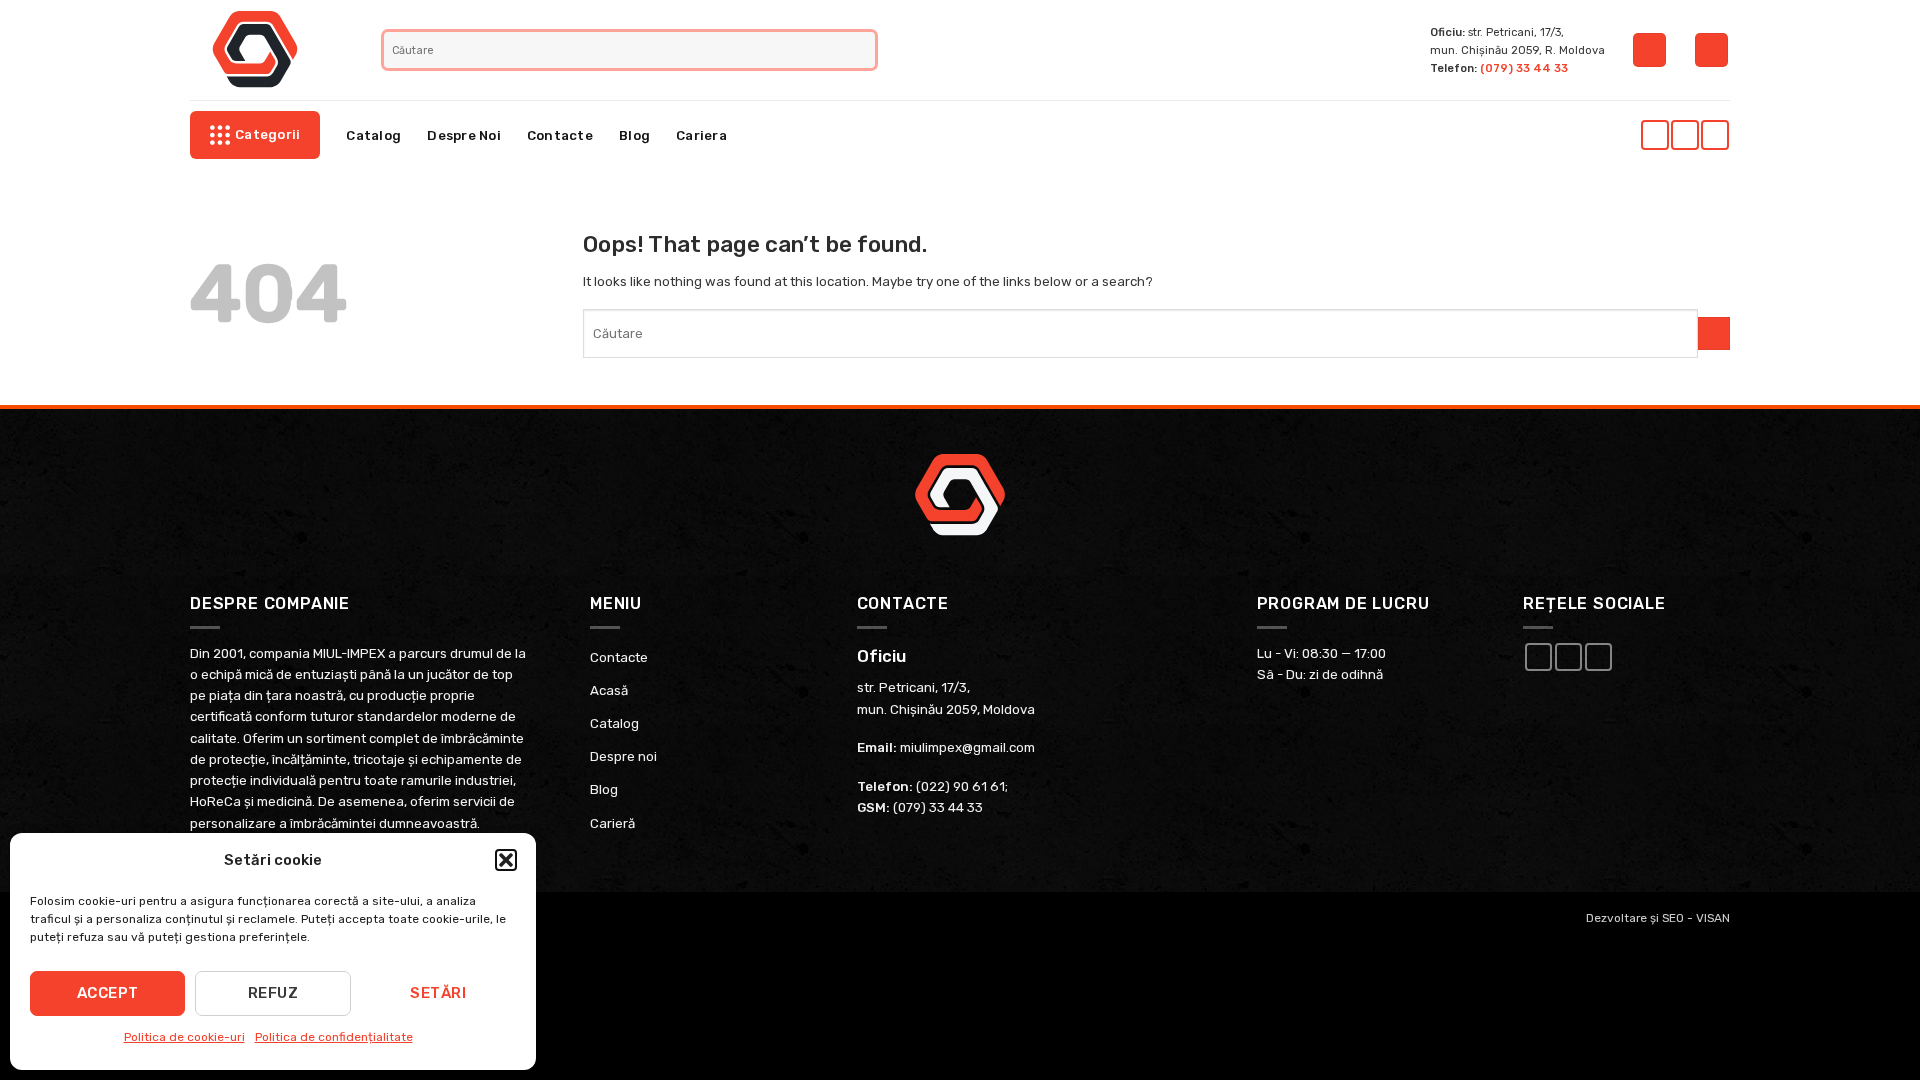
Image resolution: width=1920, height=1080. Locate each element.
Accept (108, 993)
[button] (506, 860)
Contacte (560, 135)
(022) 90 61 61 (960, 786)
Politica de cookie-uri (184, 1037)
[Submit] (862, 50)
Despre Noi (464, 135)
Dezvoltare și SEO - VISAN (1658, 918)
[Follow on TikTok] (1714, 135)
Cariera (701, 135)
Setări (438, 993)
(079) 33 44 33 (1524, 68)
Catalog (373, 135)
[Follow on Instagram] (1684, 135)
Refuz (273, 993)
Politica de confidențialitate (334, 1037)
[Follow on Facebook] (1654, 135)
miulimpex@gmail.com (967, 747)
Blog (634, 135)
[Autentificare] (1649, 50)
